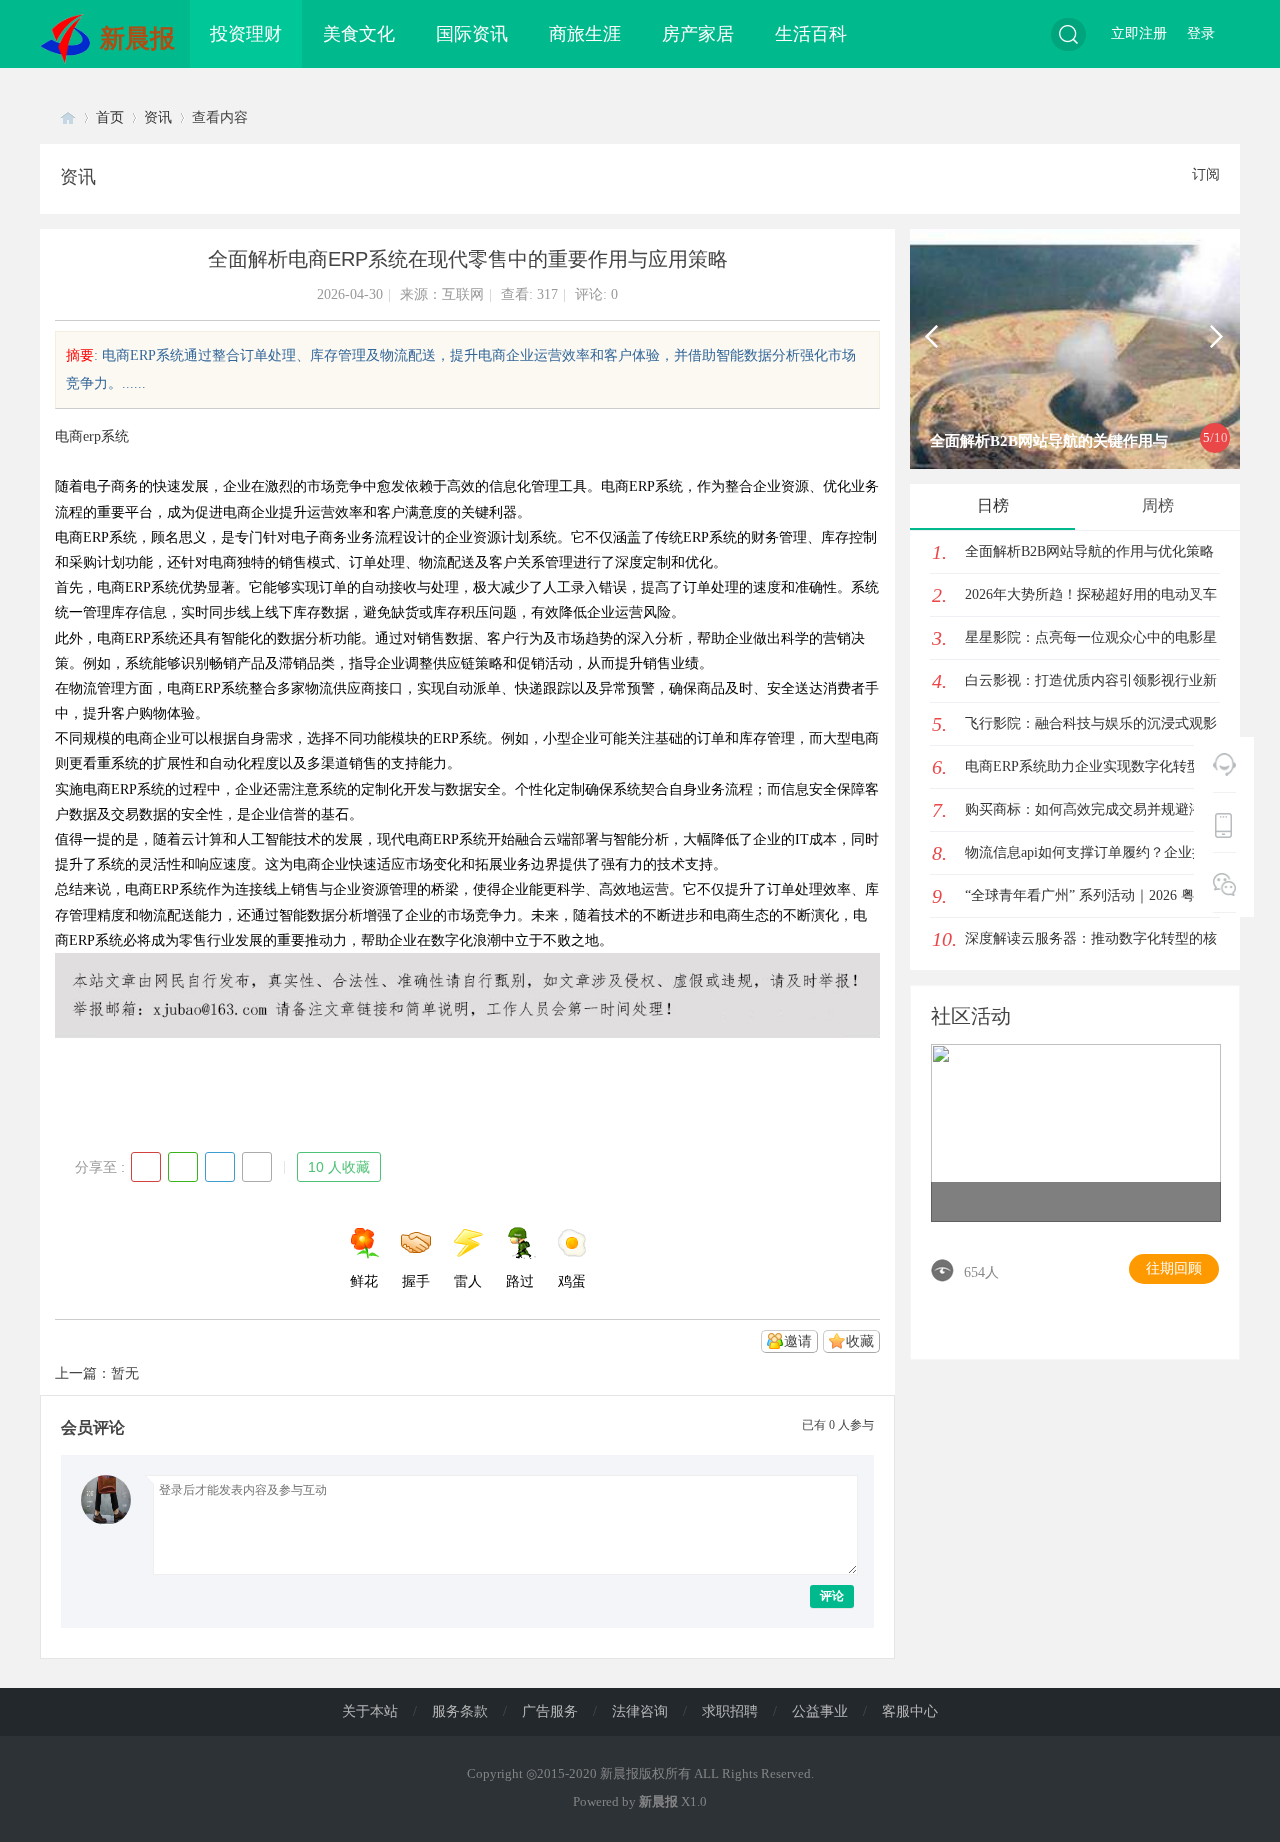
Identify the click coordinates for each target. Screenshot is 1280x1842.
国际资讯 (472, 34)
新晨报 (137, 38)
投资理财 (246, 34)
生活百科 (811, 34)
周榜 (1158, 505)
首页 (110, 117)
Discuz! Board (68, 117)
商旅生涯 (585, 34)
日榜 (993, 505)
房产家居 (698, 34)
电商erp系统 (92, 436)
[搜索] (1068, 34)
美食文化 (359, 34)
